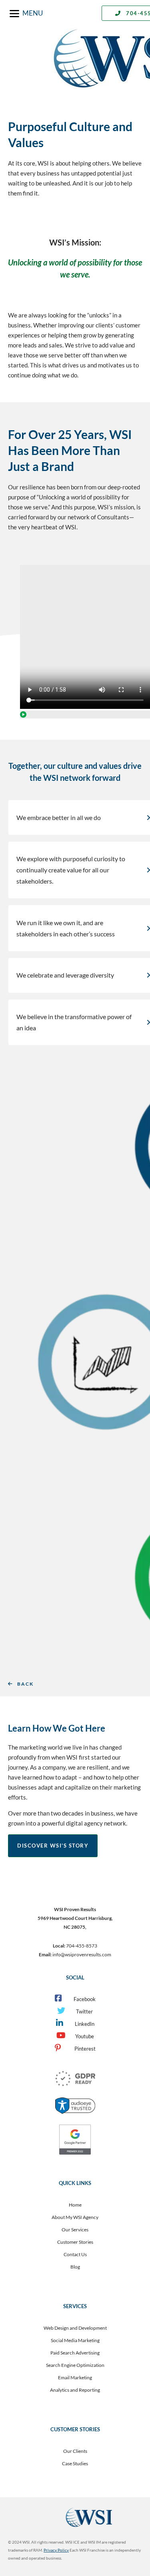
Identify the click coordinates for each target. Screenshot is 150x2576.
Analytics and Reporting (75, 2390)
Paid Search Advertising (75, 2353)
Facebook (85, 1999)
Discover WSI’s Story (53, 1846)
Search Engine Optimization (75, 2365)
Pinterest (84, 2049)
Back (25, 1684)
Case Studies (75, 2463)
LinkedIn (85, 2024)
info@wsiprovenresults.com (82, 1954)
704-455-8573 (82, 1946)
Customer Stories (75, 2242)
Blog (75, 2267)
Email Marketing (75, 2377)
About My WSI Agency (75, 2217)
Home (75, 2205)
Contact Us (75, 2254)
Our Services (75, 2230)
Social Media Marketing (75, 2340)
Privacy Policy (56, 2550)
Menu (33, 13)
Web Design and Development (75, 2328)
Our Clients (75, 2451)
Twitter (84, 2011)
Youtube (85, 2036)
